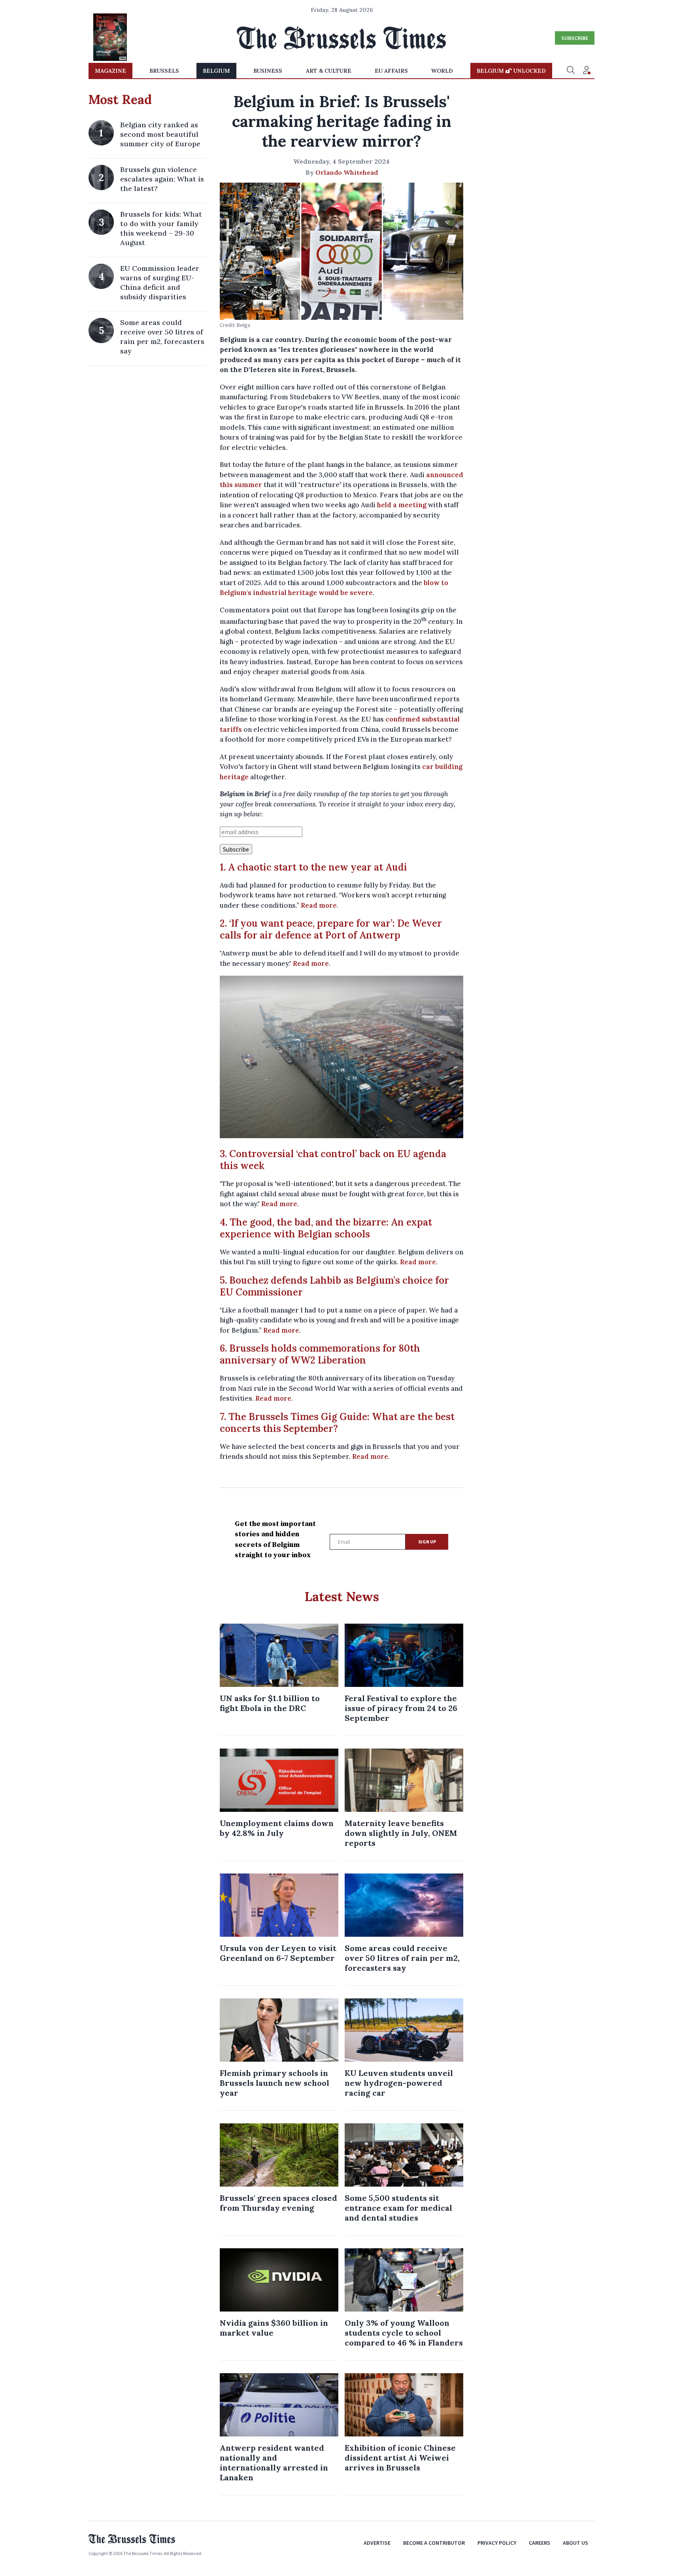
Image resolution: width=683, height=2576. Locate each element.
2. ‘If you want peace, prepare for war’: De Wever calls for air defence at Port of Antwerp (331, 929)
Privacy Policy (497, 2543)
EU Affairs (391, 71)
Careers (540, 2543)
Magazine (110, 71)
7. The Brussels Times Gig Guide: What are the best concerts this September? (337, 1423)
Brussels (164, 71)
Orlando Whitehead (347, 172)
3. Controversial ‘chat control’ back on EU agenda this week (333, 1160)
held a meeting (402, 505)
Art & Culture (329, 71)
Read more (319, 905)
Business (268, 71)
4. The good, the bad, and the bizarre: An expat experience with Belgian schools (326, 1228)
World (442, 71)
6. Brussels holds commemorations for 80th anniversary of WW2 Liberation (320, 1354)
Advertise (377, 2543)
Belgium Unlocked (511, 71)
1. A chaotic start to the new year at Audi (313, 867)
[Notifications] (587, 71)
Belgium (216, 71)
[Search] (571, 71)
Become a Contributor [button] (434, 2543)
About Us (575, 2543)
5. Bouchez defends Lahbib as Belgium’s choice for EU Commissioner (334, 1286)
